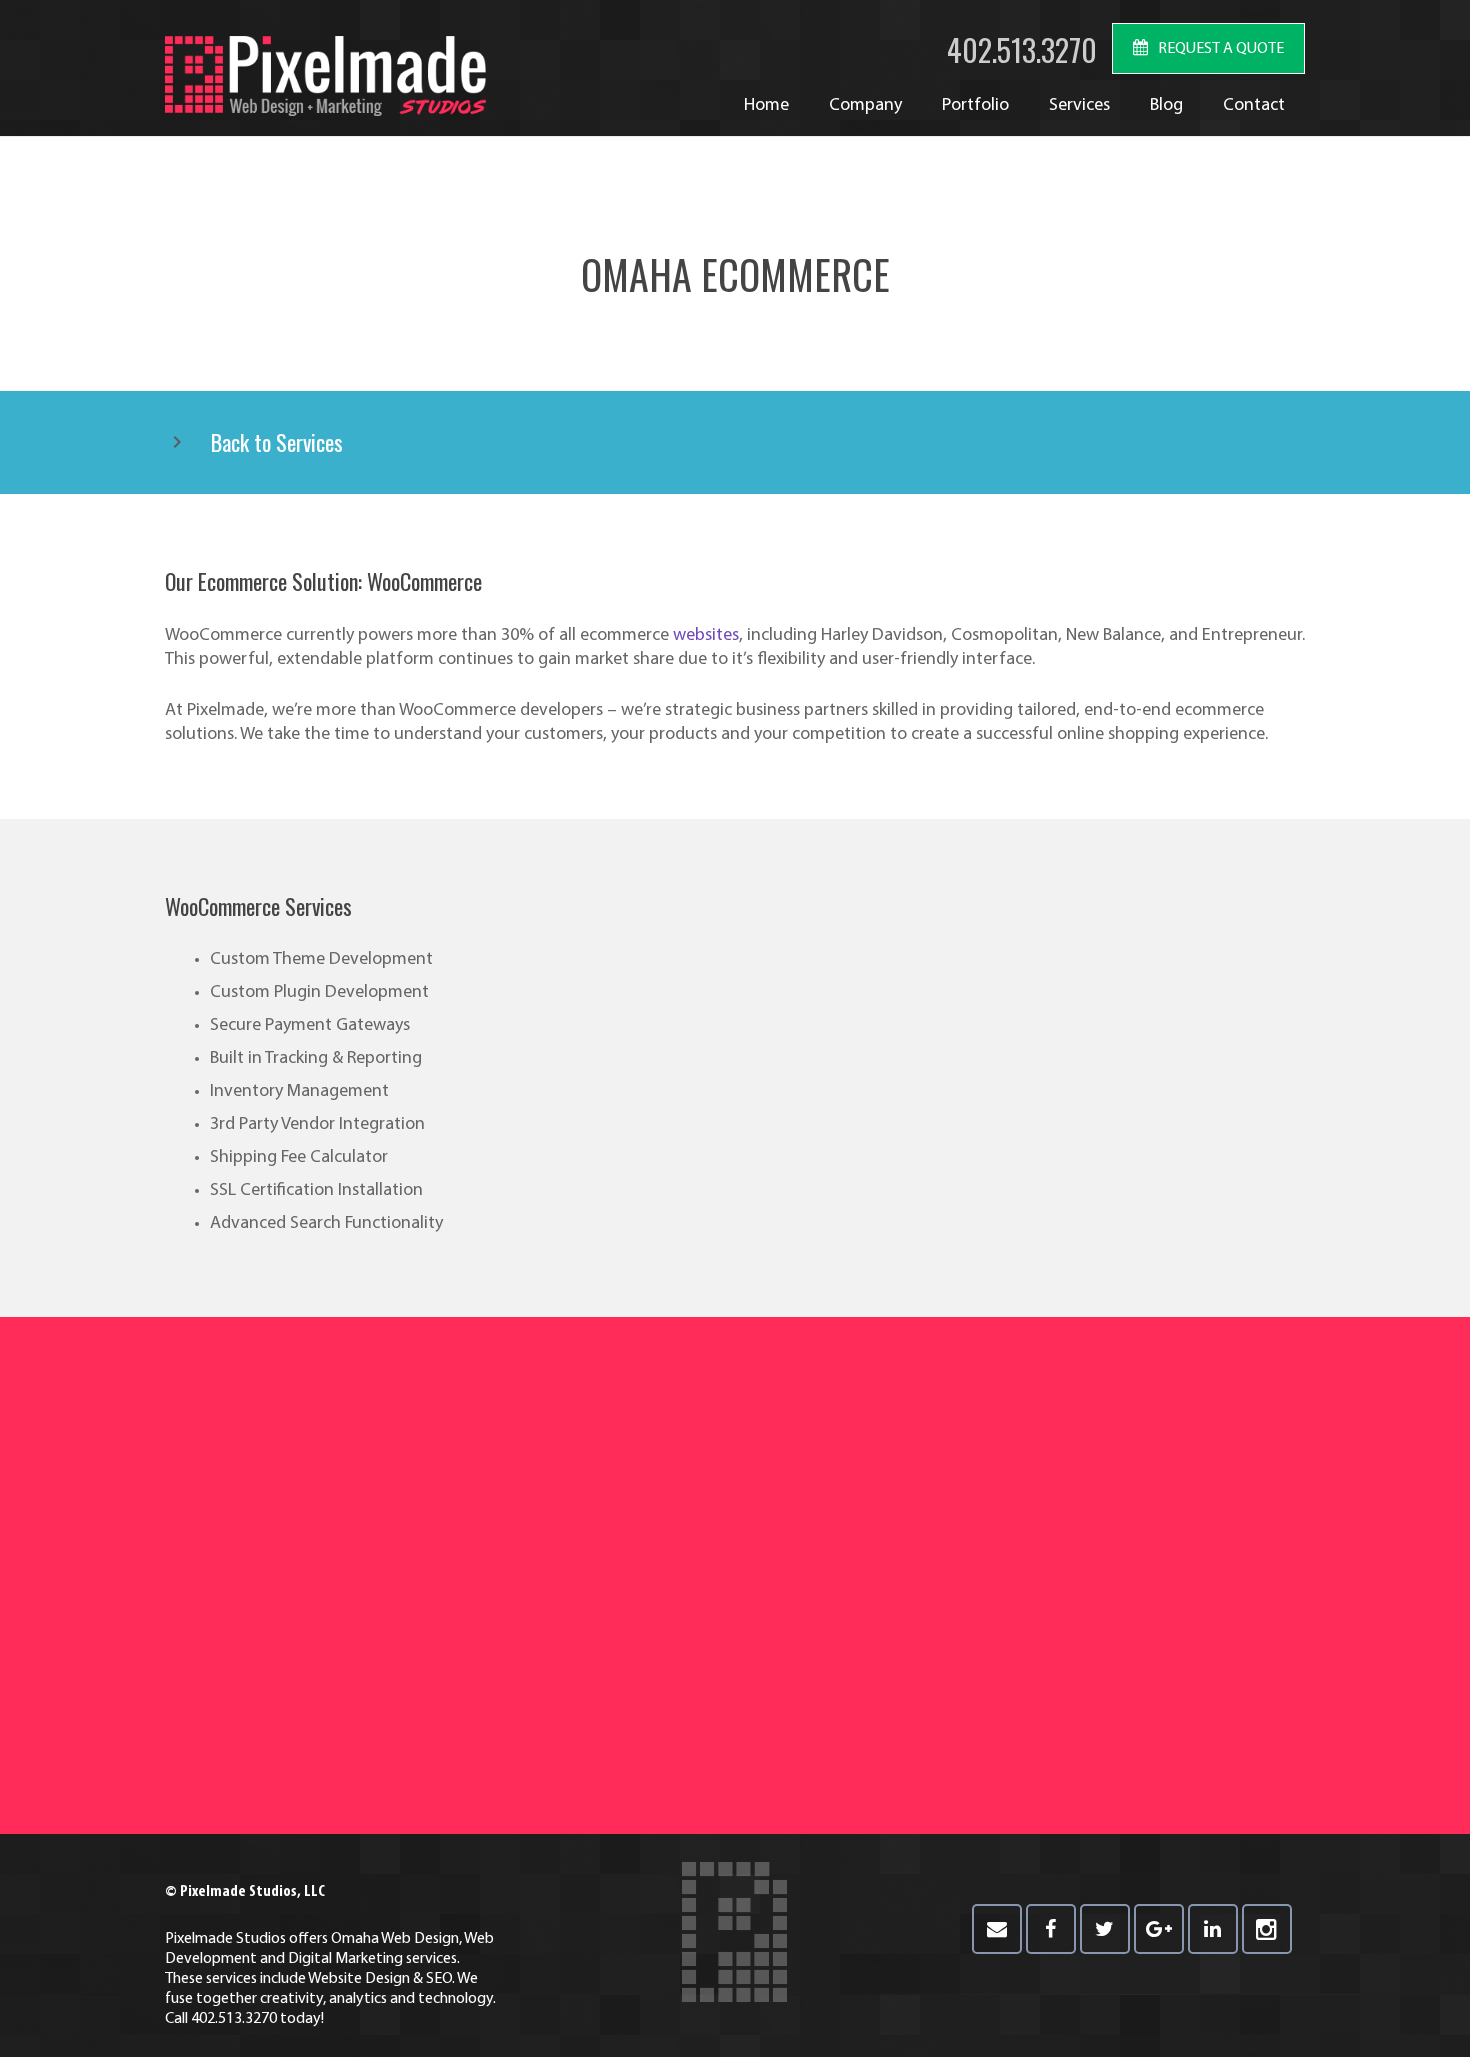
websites (706, 636)
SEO (439, 1979)
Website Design (359, 1979)
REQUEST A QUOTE (1221, 49)
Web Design (420, 1939)
